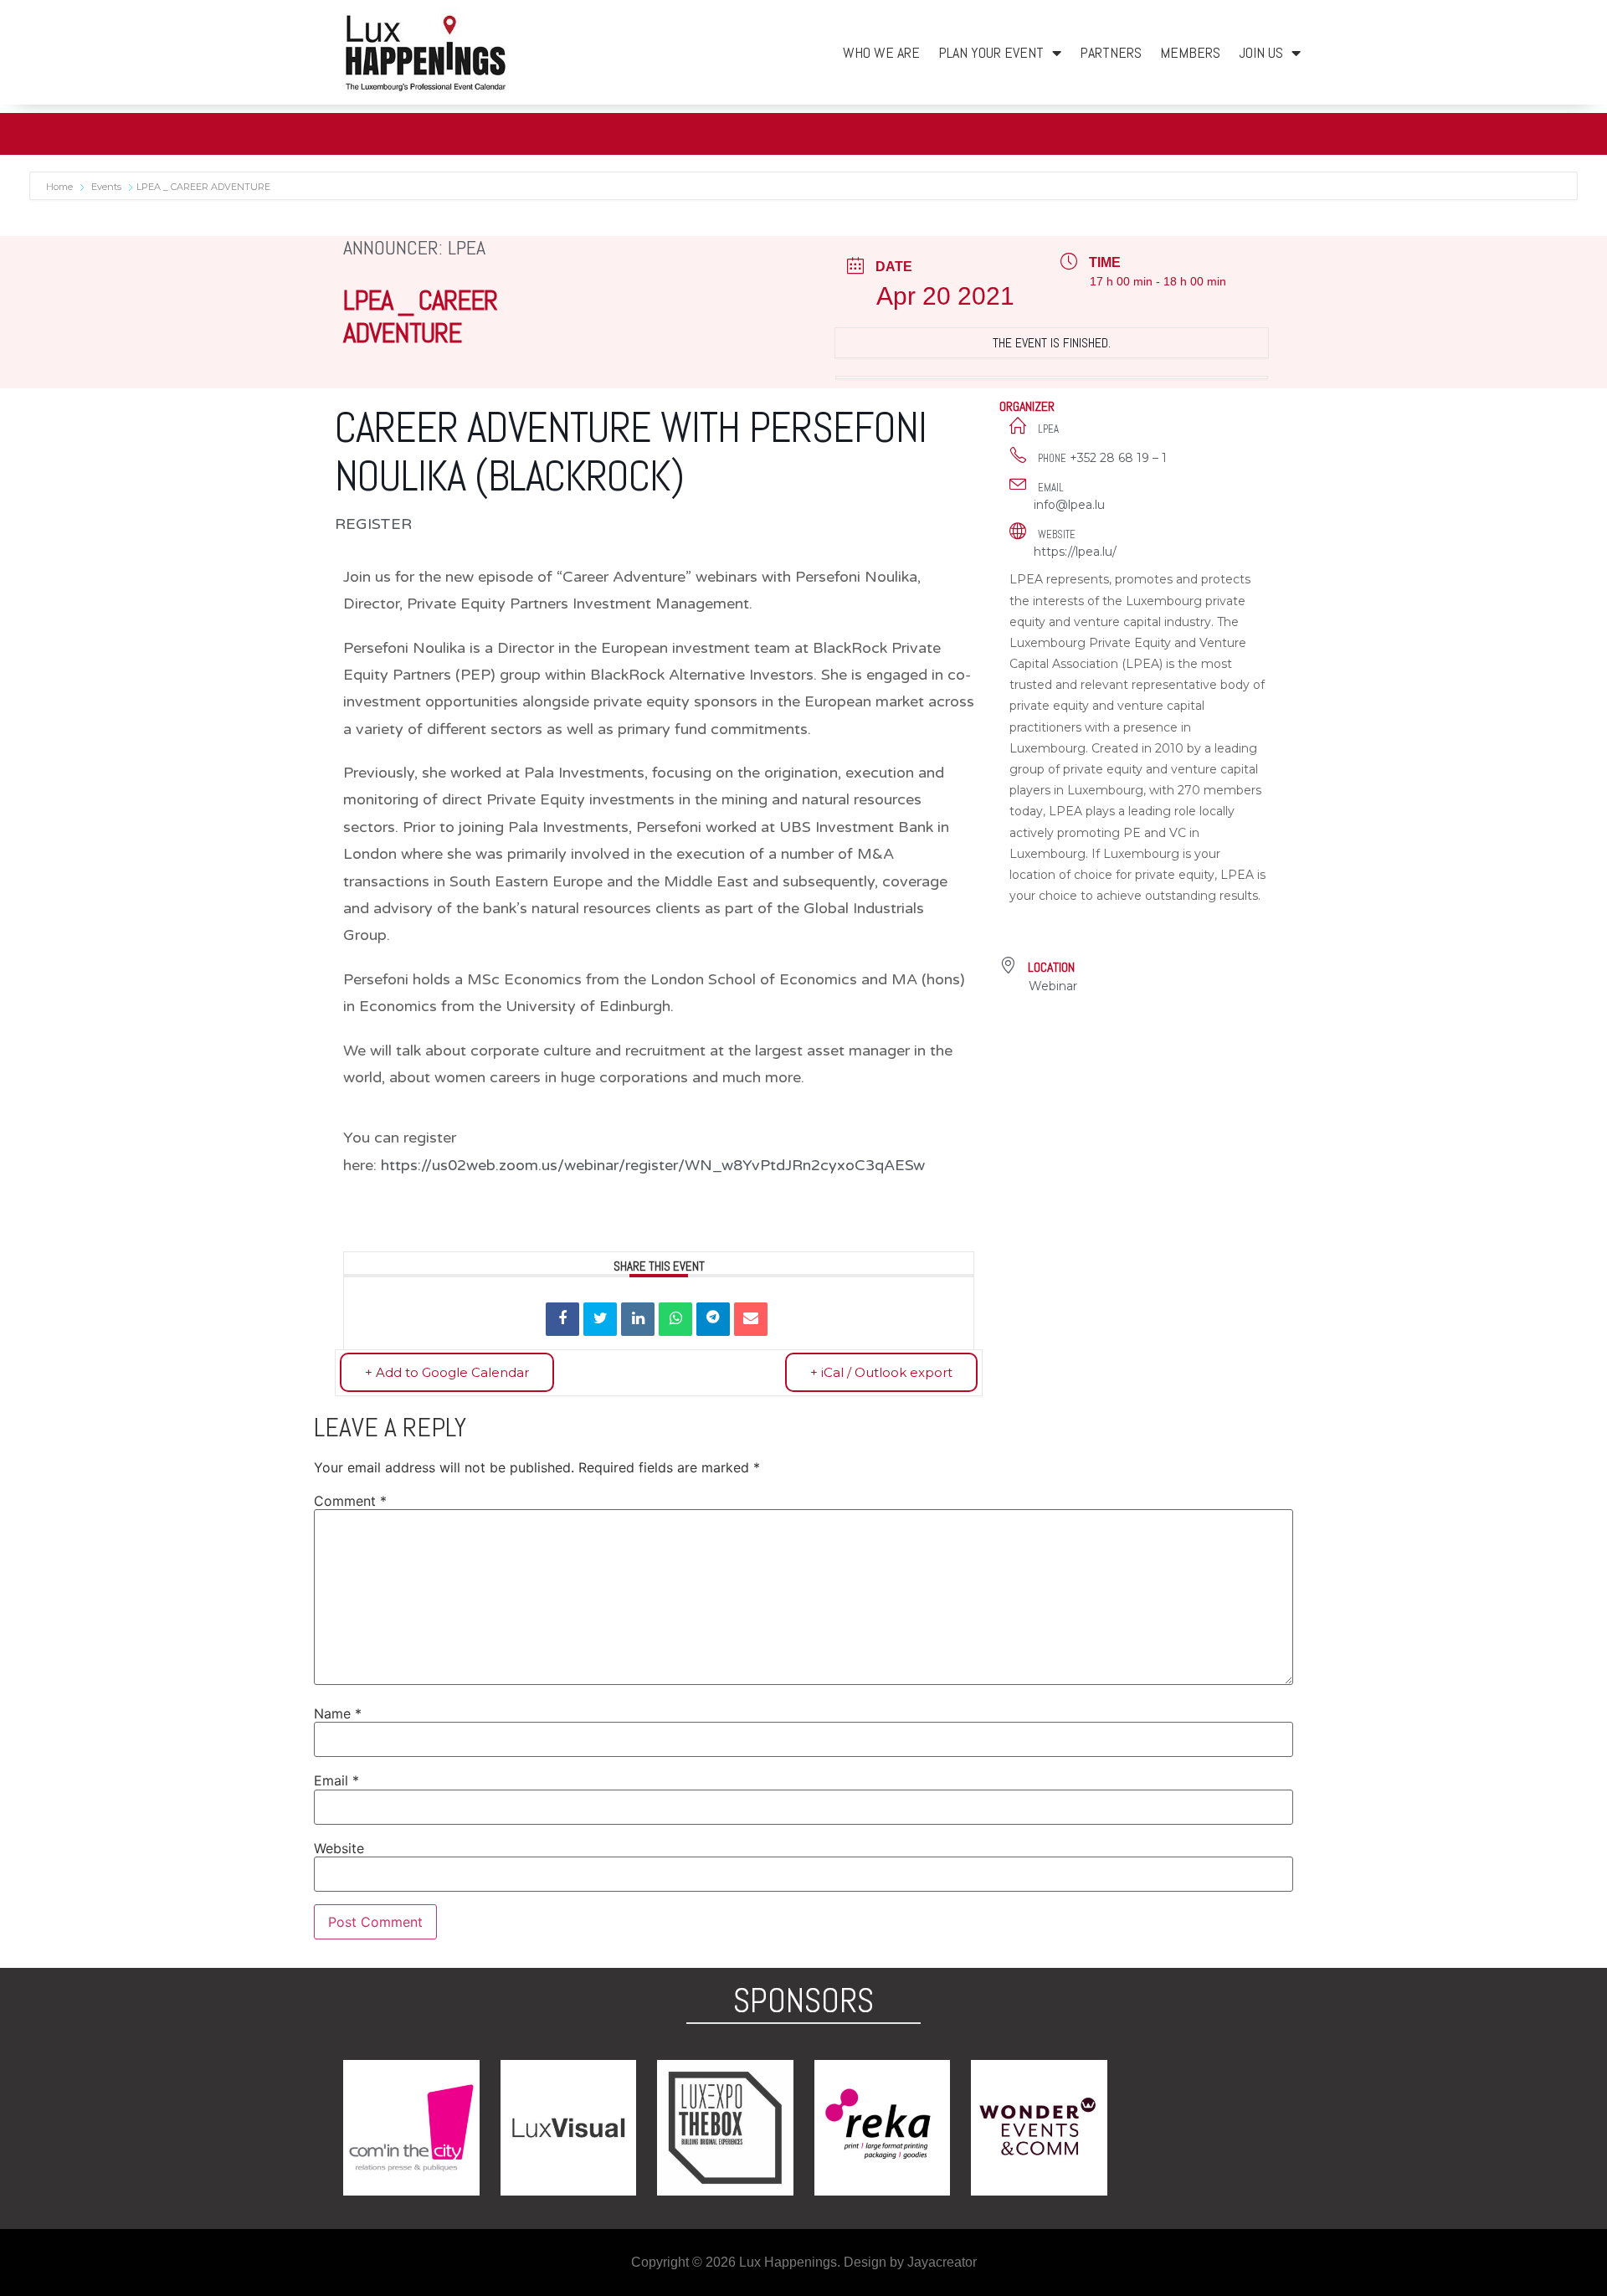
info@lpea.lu (1069, 505)
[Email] (751, 1319)
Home (61, 187)
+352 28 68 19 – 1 (1118, 458)
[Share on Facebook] (562, 1319)
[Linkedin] (638, 1319)
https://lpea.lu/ (1075, 552)
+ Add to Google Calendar (447, 1372)
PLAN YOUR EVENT (991, 52)
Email (336, 1780)
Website (339, 1848)
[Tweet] (600, 1319)
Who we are (881, 52)
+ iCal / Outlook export (881, 1372)
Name (338, 1713)
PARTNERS (1111, 52)
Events (106, 187)
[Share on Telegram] (713, 1319)
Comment (350, 1501)
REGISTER (373, 524)
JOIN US (1261, 52)
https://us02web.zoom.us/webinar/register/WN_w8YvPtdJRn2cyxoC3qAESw (653, 1165)
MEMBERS (1190, 52)
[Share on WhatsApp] (675, 1319)
